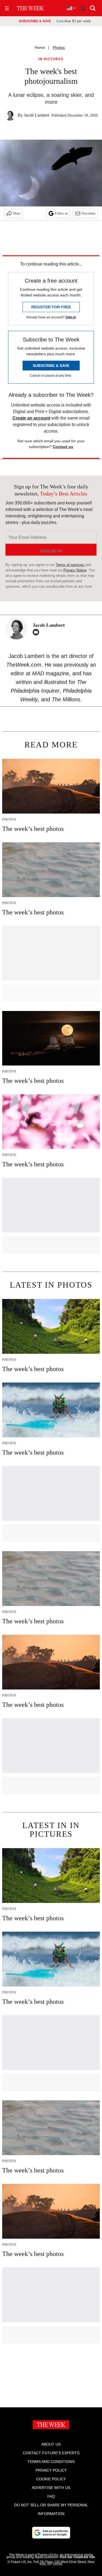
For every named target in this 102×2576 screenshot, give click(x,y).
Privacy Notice (75, 570)
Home (40, 47)
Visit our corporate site (77, 2557)
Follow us (61, 213)
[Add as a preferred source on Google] (51, 2533)
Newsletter (89, 213)
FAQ (51, 2496)
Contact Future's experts (51, 2453)
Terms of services (70, 565)
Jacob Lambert (37, 115)
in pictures (51, 59)
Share (17, 213)
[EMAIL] (37, 632)
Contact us (63, 447)
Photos (59, 47)
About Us (51, 2444)
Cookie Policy (51, 2479)
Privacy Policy (51, 2470)
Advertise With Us (51, 2488)
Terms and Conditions (51, 2462)
